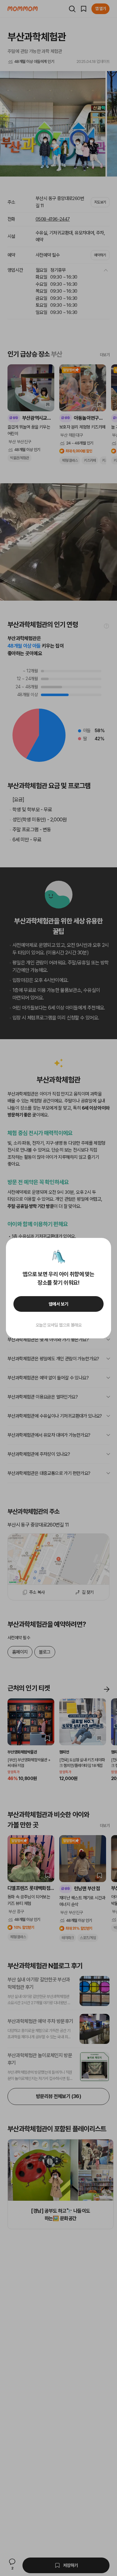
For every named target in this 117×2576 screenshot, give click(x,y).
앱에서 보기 (58, 1304)
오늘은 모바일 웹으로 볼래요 (59, 1325)
